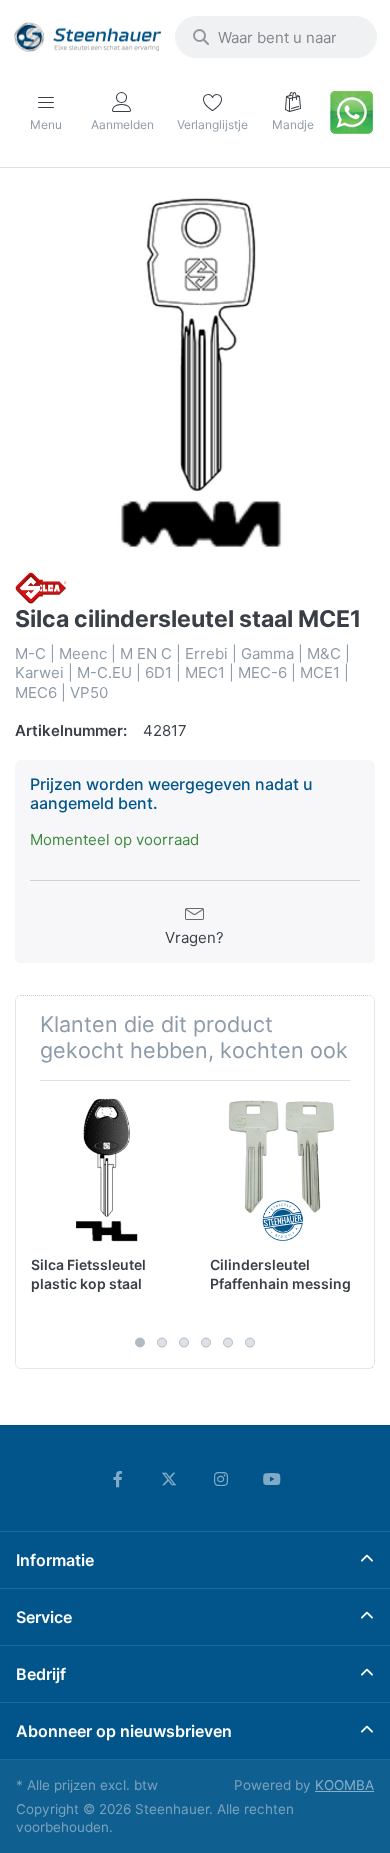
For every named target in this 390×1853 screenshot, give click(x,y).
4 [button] (206, 1342)
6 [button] (250, 1342)
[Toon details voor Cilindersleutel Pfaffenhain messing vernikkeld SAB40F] (284, 1170)
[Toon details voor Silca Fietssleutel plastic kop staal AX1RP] (105, 1170)
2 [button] (162, 1342)
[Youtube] (273, 1479)
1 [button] (140, 1342)
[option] (195, 372)
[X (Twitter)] (169, 1479)
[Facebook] (118, 1479)
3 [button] (184, 1342)
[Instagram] (221, 1479)
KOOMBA (344, 1785)
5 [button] (228, 1342)
